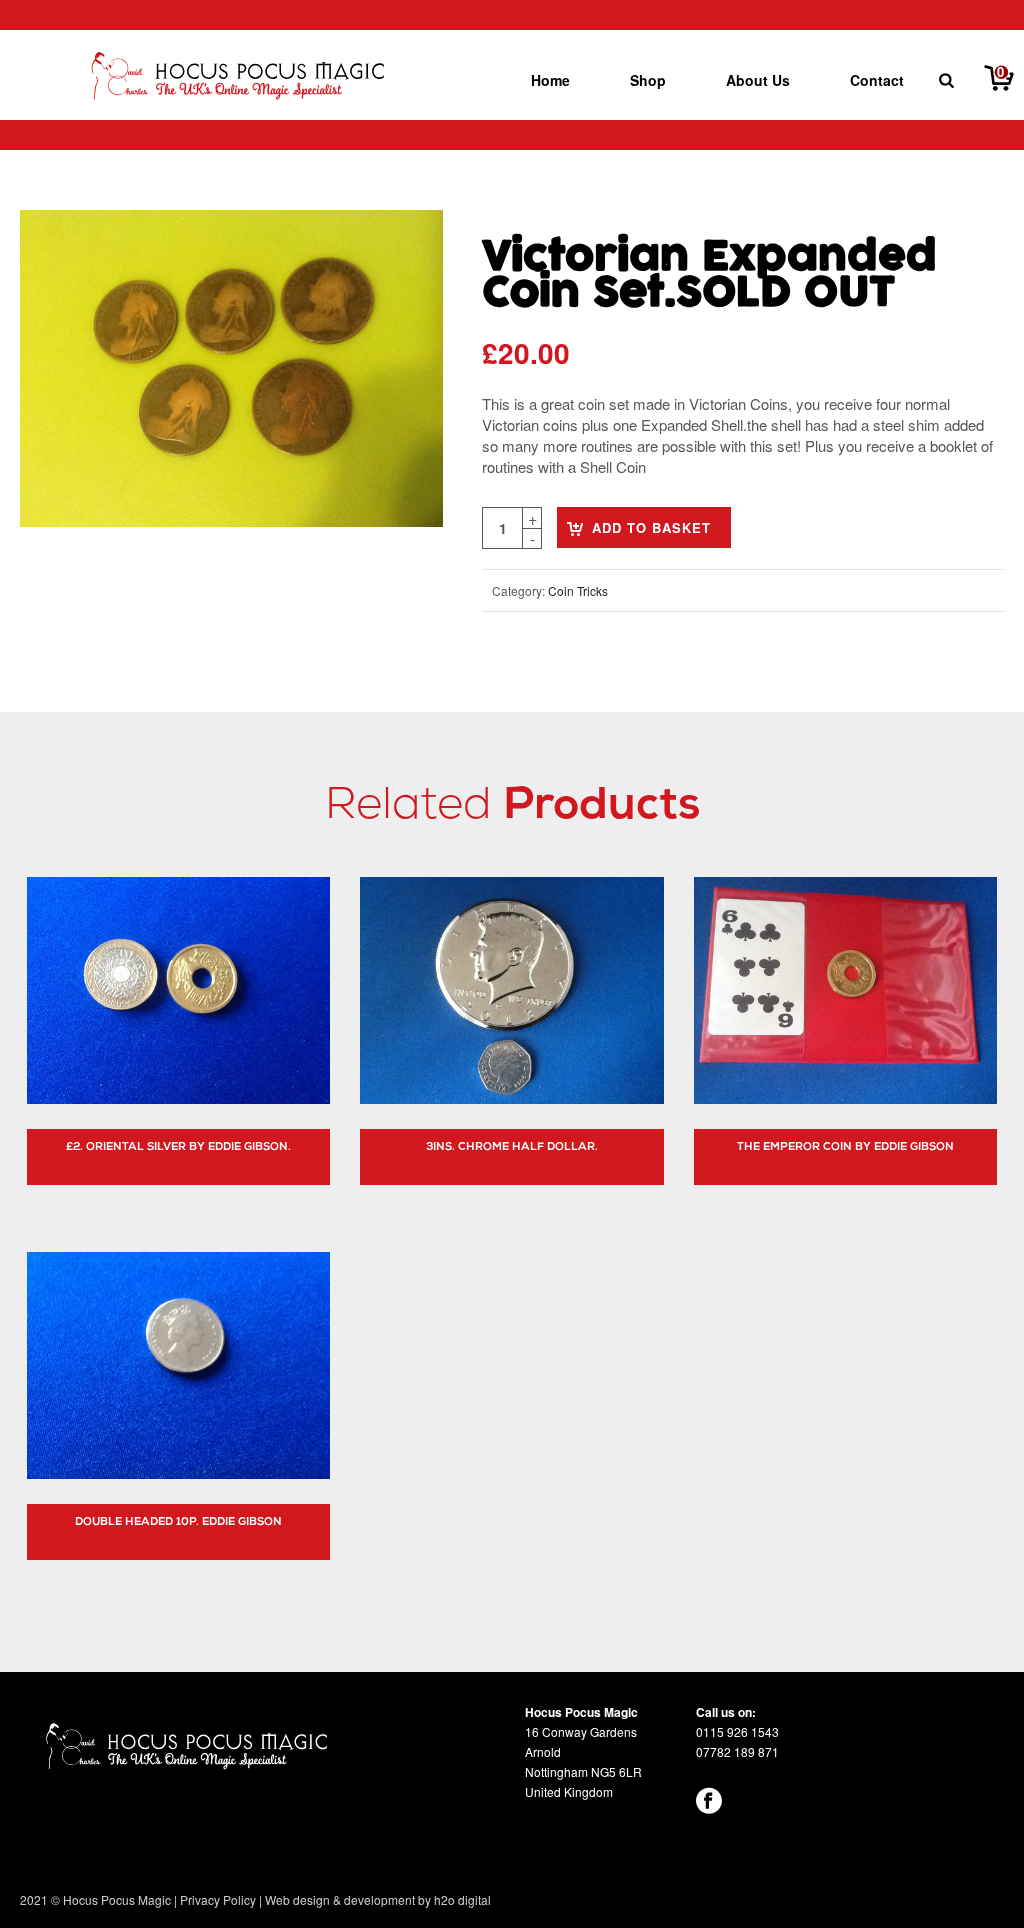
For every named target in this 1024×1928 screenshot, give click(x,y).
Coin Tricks (578, 590)
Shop (648, 80)
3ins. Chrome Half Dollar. (512, 1147)
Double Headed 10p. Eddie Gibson (178, 1522)
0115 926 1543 (737, 1731)
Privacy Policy (218, 1899)
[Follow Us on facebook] (709, 1800)
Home (550, 80)
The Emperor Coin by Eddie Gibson (845, 1147)
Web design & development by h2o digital (378, 1899)
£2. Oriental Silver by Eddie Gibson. (178, 1147)
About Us (758, 80)
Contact (877, 80)
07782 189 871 (737, 1751)
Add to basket (651, 527)
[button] (403, 250)
